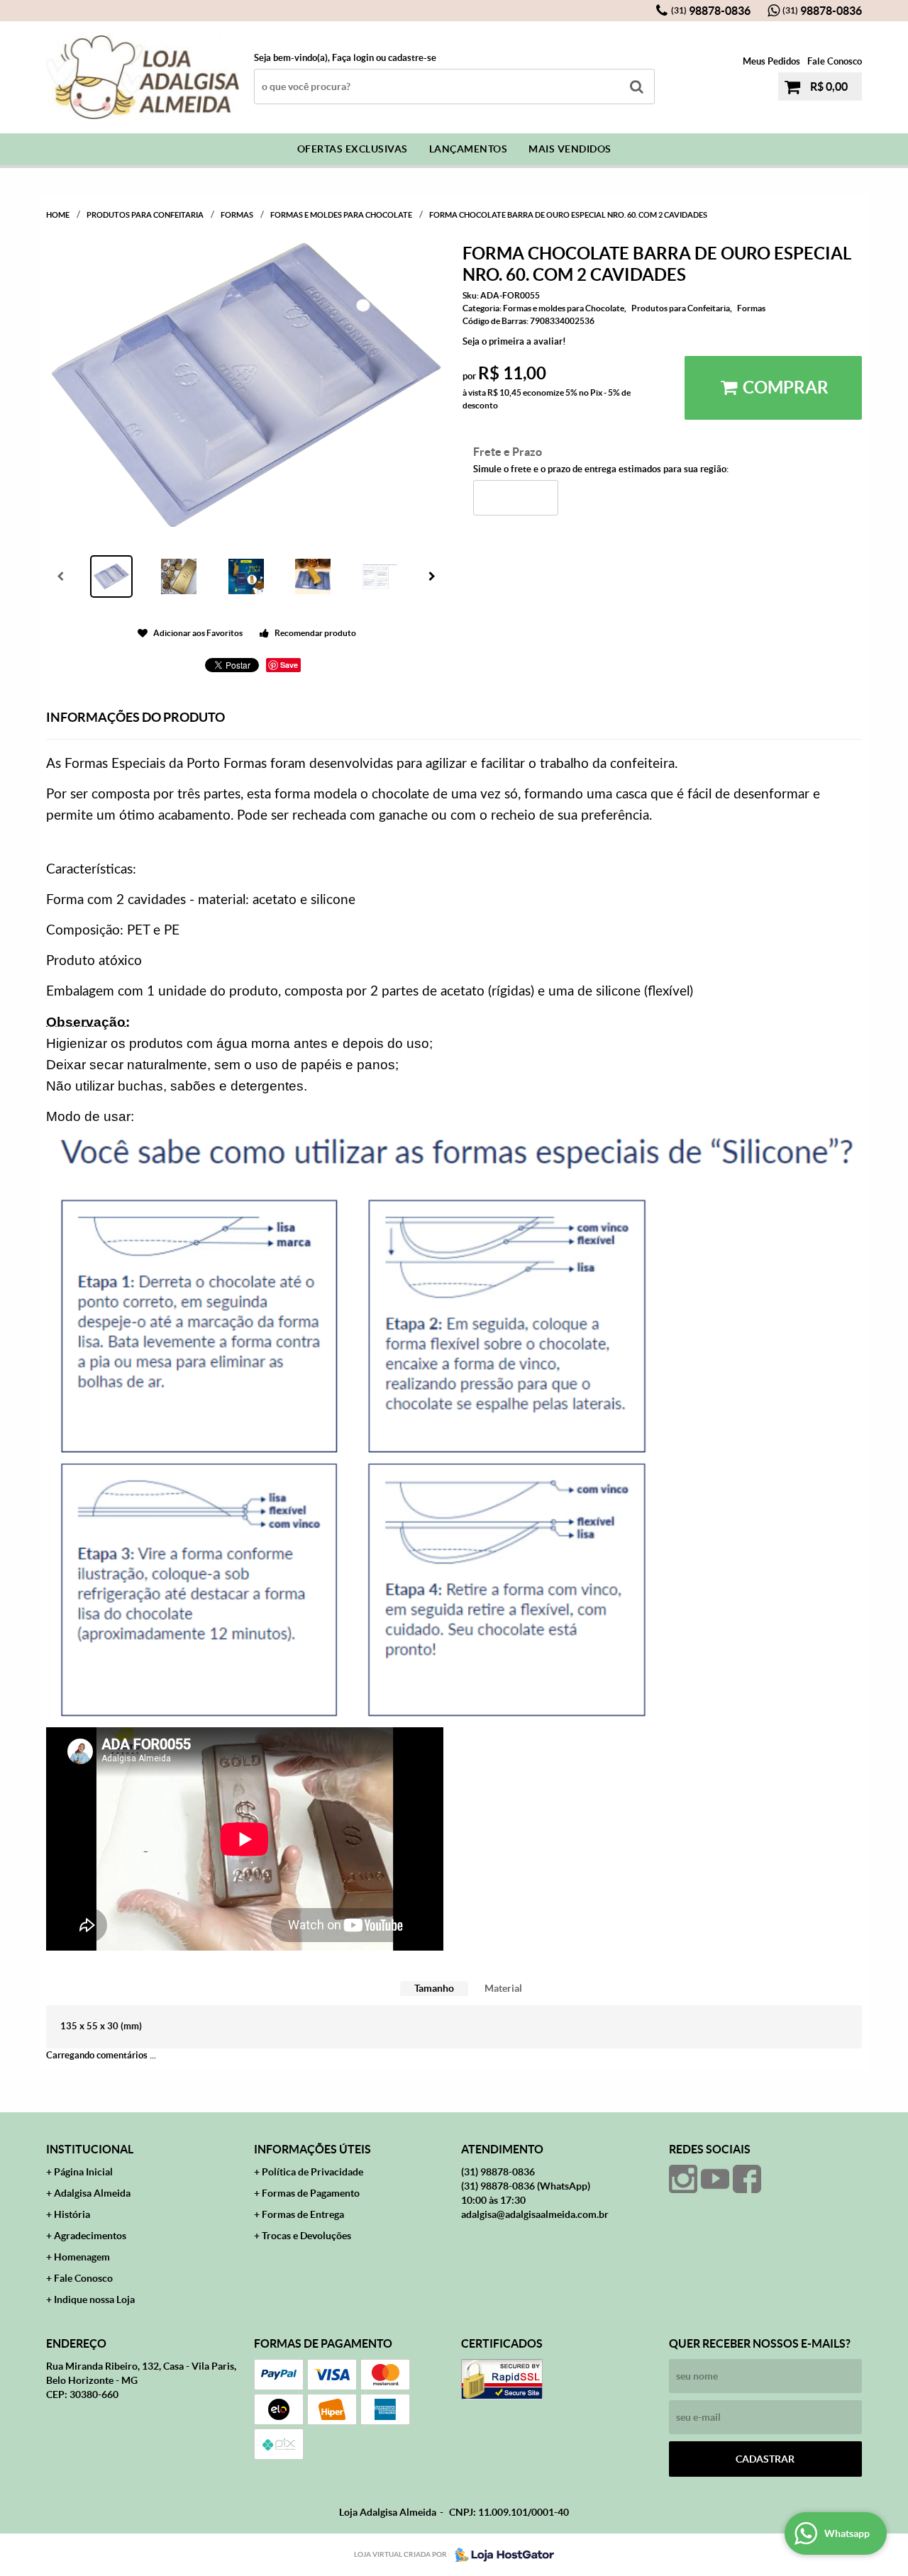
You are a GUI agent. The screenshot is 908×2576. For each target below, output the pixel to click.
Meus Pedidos (771, 61)
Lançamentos (469, 149)
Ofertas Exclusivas (353, 149)
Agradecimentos (90, 2236)
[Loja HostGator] (500, 2555)
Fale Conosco (835, 61)
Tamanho (434, 1988)
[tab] (434, 1989)
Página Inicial (83, 2172)
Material (503, 1988)
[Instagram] (683, 2179)
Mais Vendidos (570, 149)
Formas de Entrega (303, 2214)
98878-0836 (711, 11)
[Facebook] (747, 2179)
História (72, 2214)
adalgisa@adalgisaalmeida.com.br (535, 2214)
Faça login (353, 58)
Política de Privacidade (312, 2172)
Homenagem (82, 2257)
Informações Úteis (312, 2149)
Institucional (90, 2149)
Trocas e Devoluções (306, 2236)
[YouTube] (715, 2179)
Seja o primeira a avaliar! (514, 341)
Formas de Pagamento (311, 2193)
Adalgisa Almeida (92, 2193)
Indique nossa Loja (94, 2299)
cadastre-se (412, 58)
